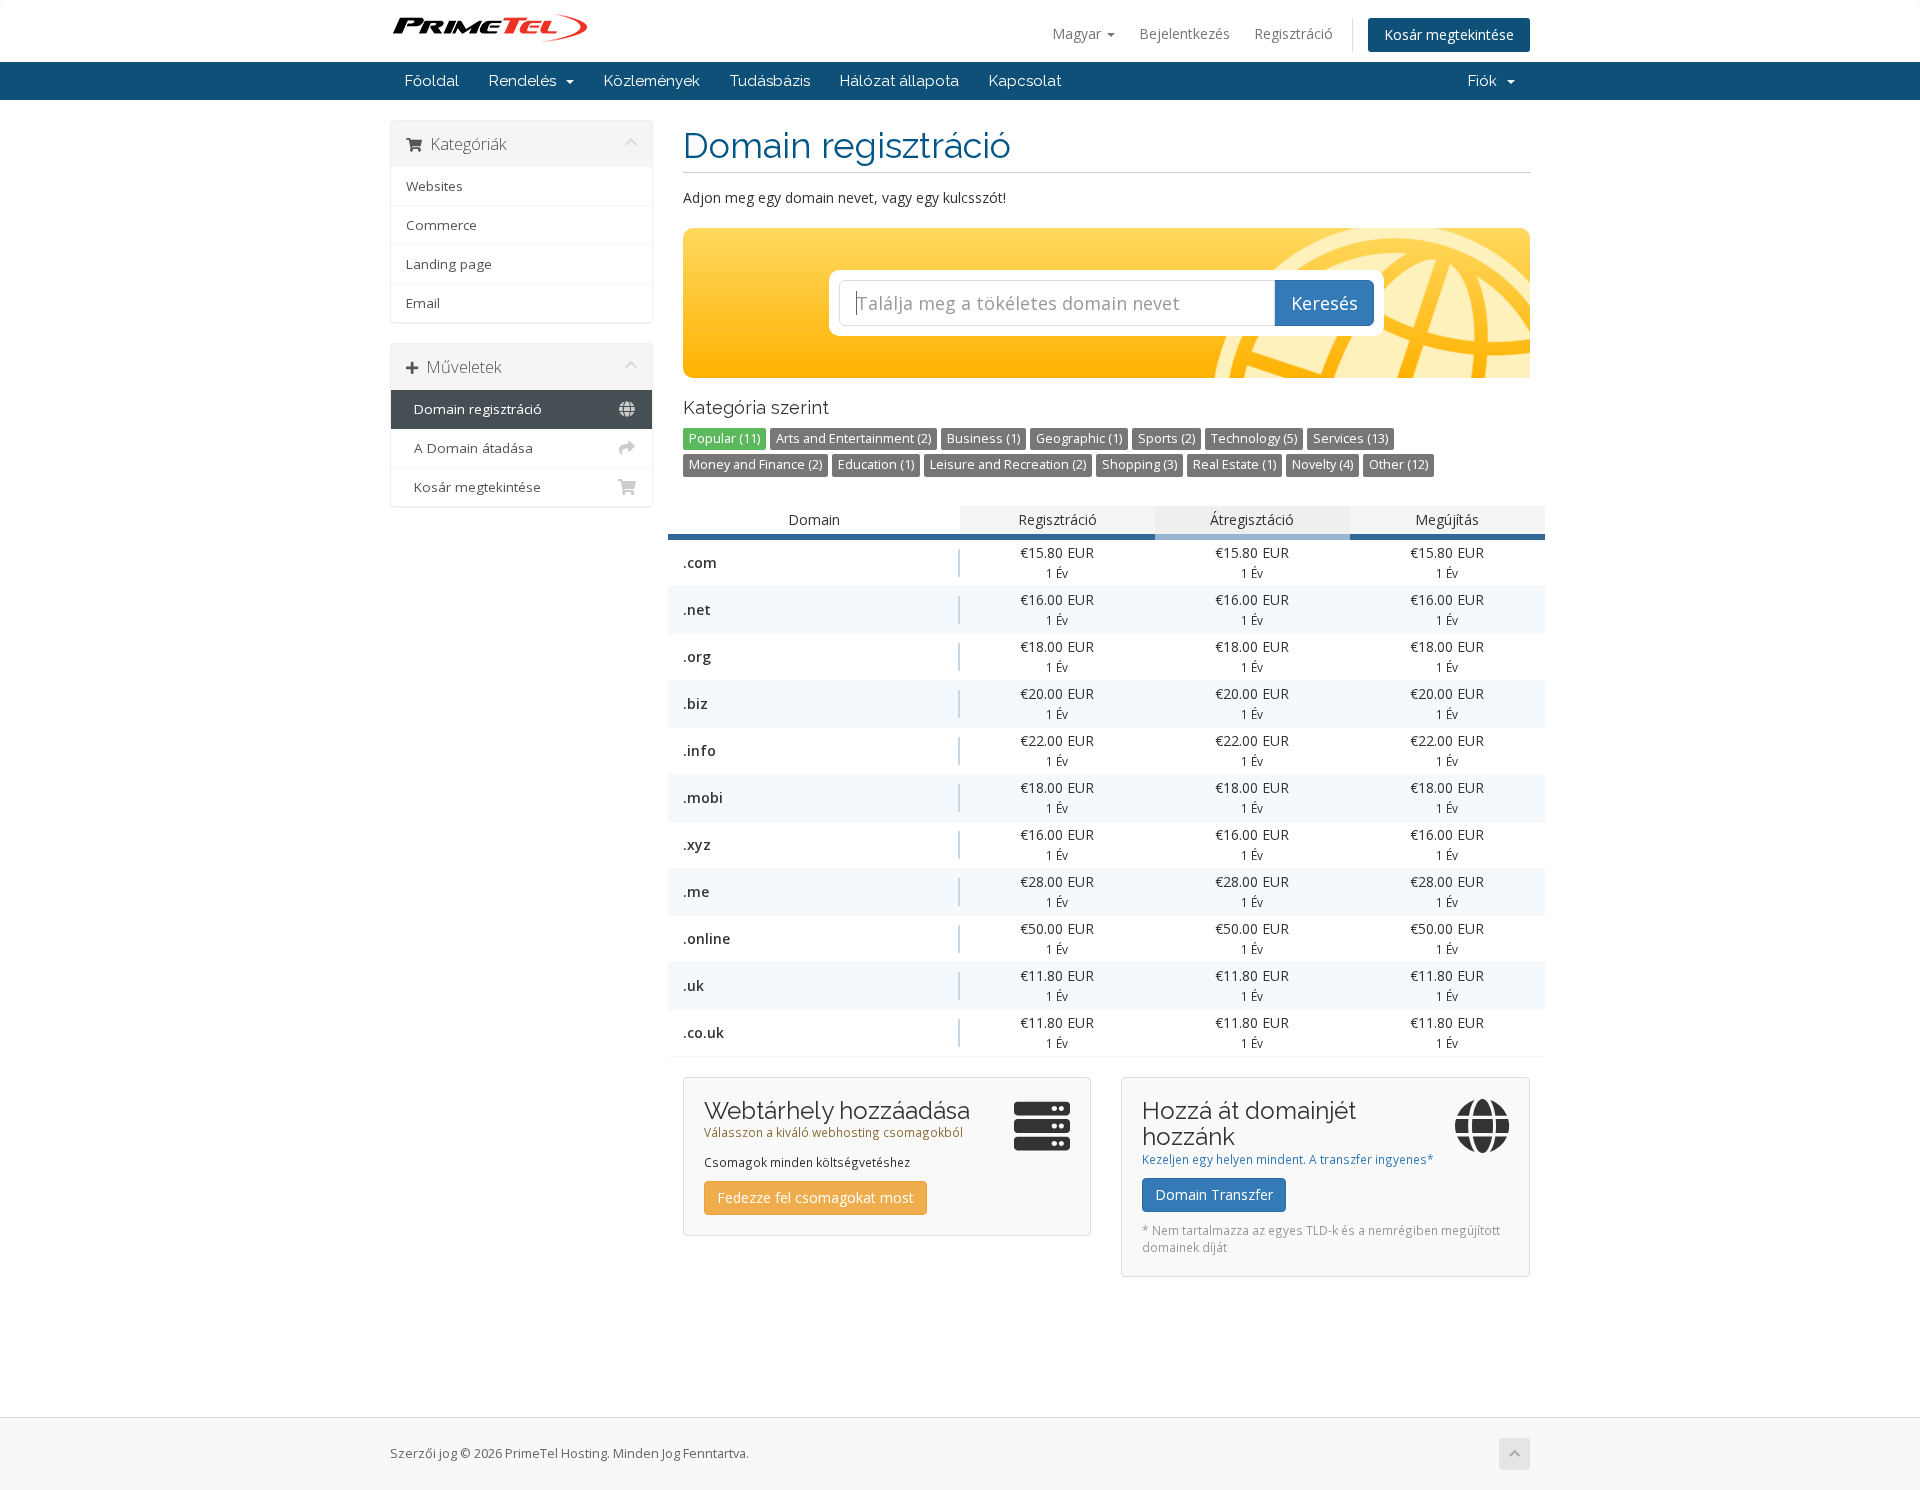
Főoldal (432, 81)
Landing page (449, 264)
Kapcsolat (1025, 81)
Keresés (1324, 303)
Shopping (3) (1139, 464)
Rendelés (526, 81)
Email (423, 303)
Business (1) (983, 438)
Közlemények (652, 81)
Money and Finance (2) (755, 464)
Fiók (1486, 81)
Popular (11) (724, 438)
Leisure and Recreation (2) (1008, 464)
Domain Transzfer (1214, 1194)
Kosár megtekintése (1449, 34)
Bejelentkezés (1184, 33)
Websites (434, 186)
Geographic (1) (1079, 438)
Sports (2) (1166, 438)
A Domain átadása (469, 448)
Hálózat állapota (899, 81)
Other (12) (1398, 464)
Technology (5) (1254, 438)
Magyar (1078, 33)
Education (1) (876, 464)
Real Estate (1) (1234, 464)
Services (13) (1350, 438)
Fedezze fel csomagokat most (815, 1197)
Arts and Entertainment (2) (853, 438)
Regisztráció (1293, 33)
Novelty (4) (1322, 464)
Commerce (441, 225)
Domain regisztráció (474, 409)
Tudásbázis (770, 81)
